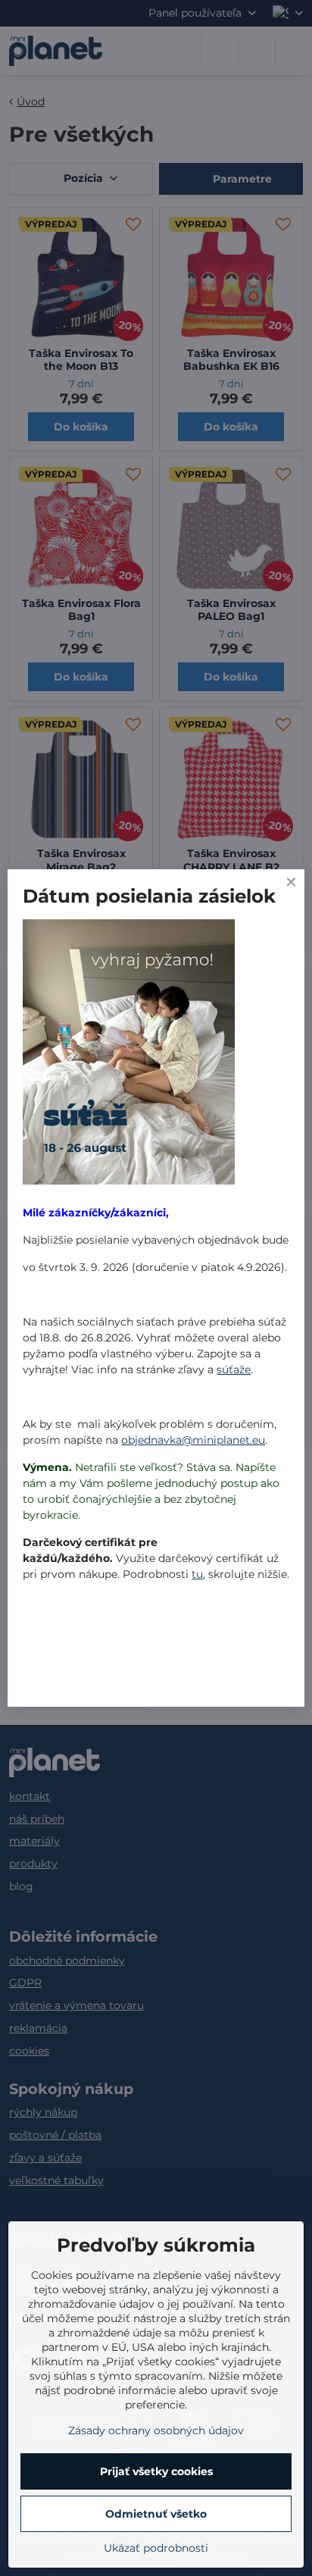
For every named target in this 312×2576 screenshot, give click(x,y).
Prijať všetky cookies (156, 2471)
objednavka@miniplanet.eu (193, 1440)
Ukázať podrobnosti (156, 2548)
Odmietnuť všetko (156, 2514)
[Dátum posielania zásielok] (129, 1054)
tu (197, 1574)
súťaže (234, 1369)
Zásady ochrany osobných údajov (156, 2430)
